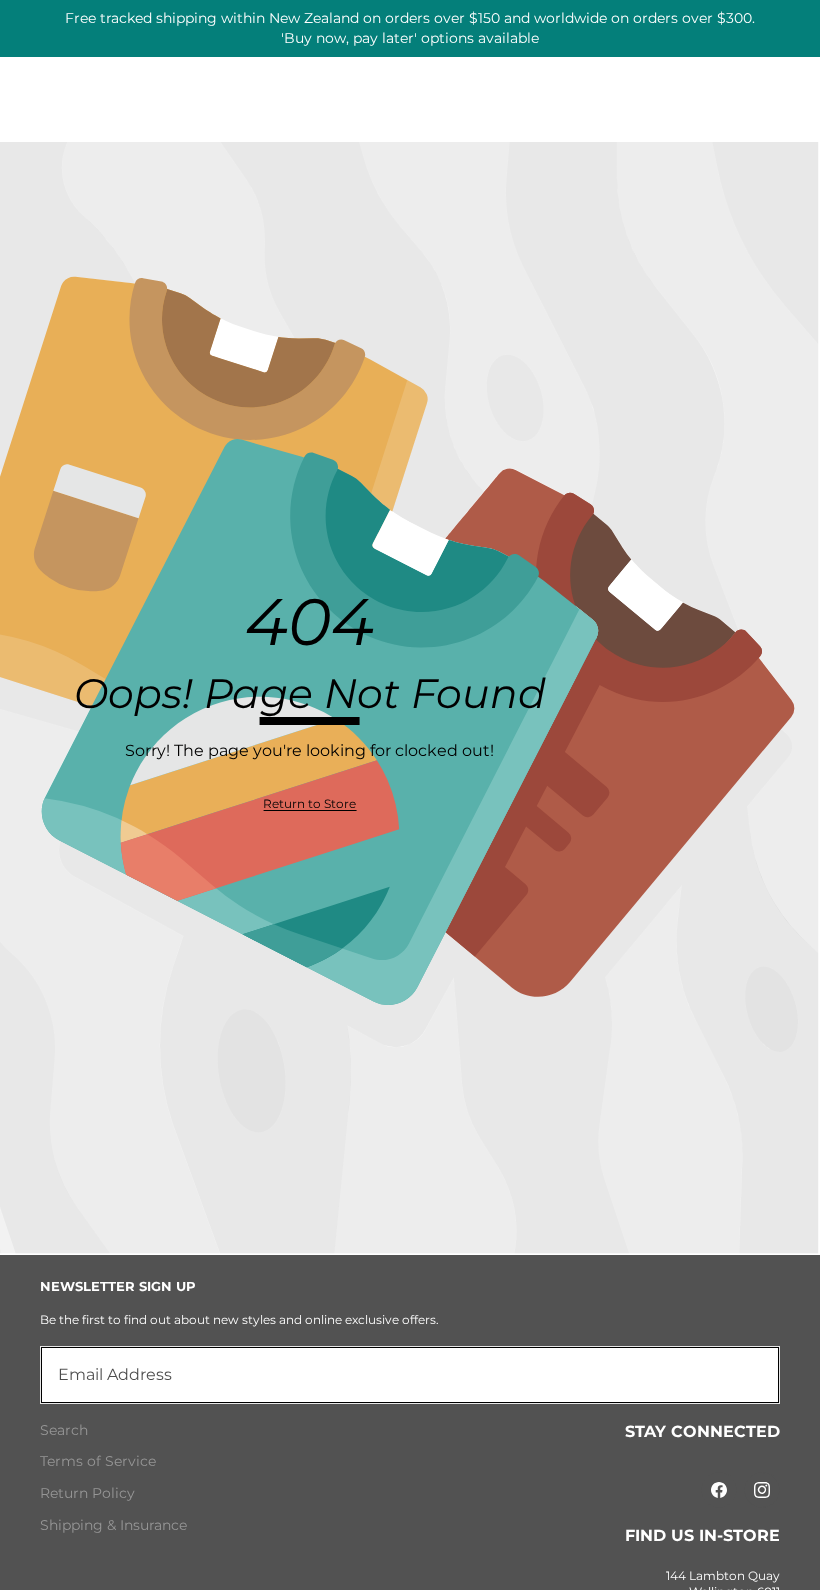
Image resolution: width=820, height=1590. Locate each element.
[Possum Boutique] (410, 20)
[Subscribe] (742, 1375)
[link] (309, 804)
